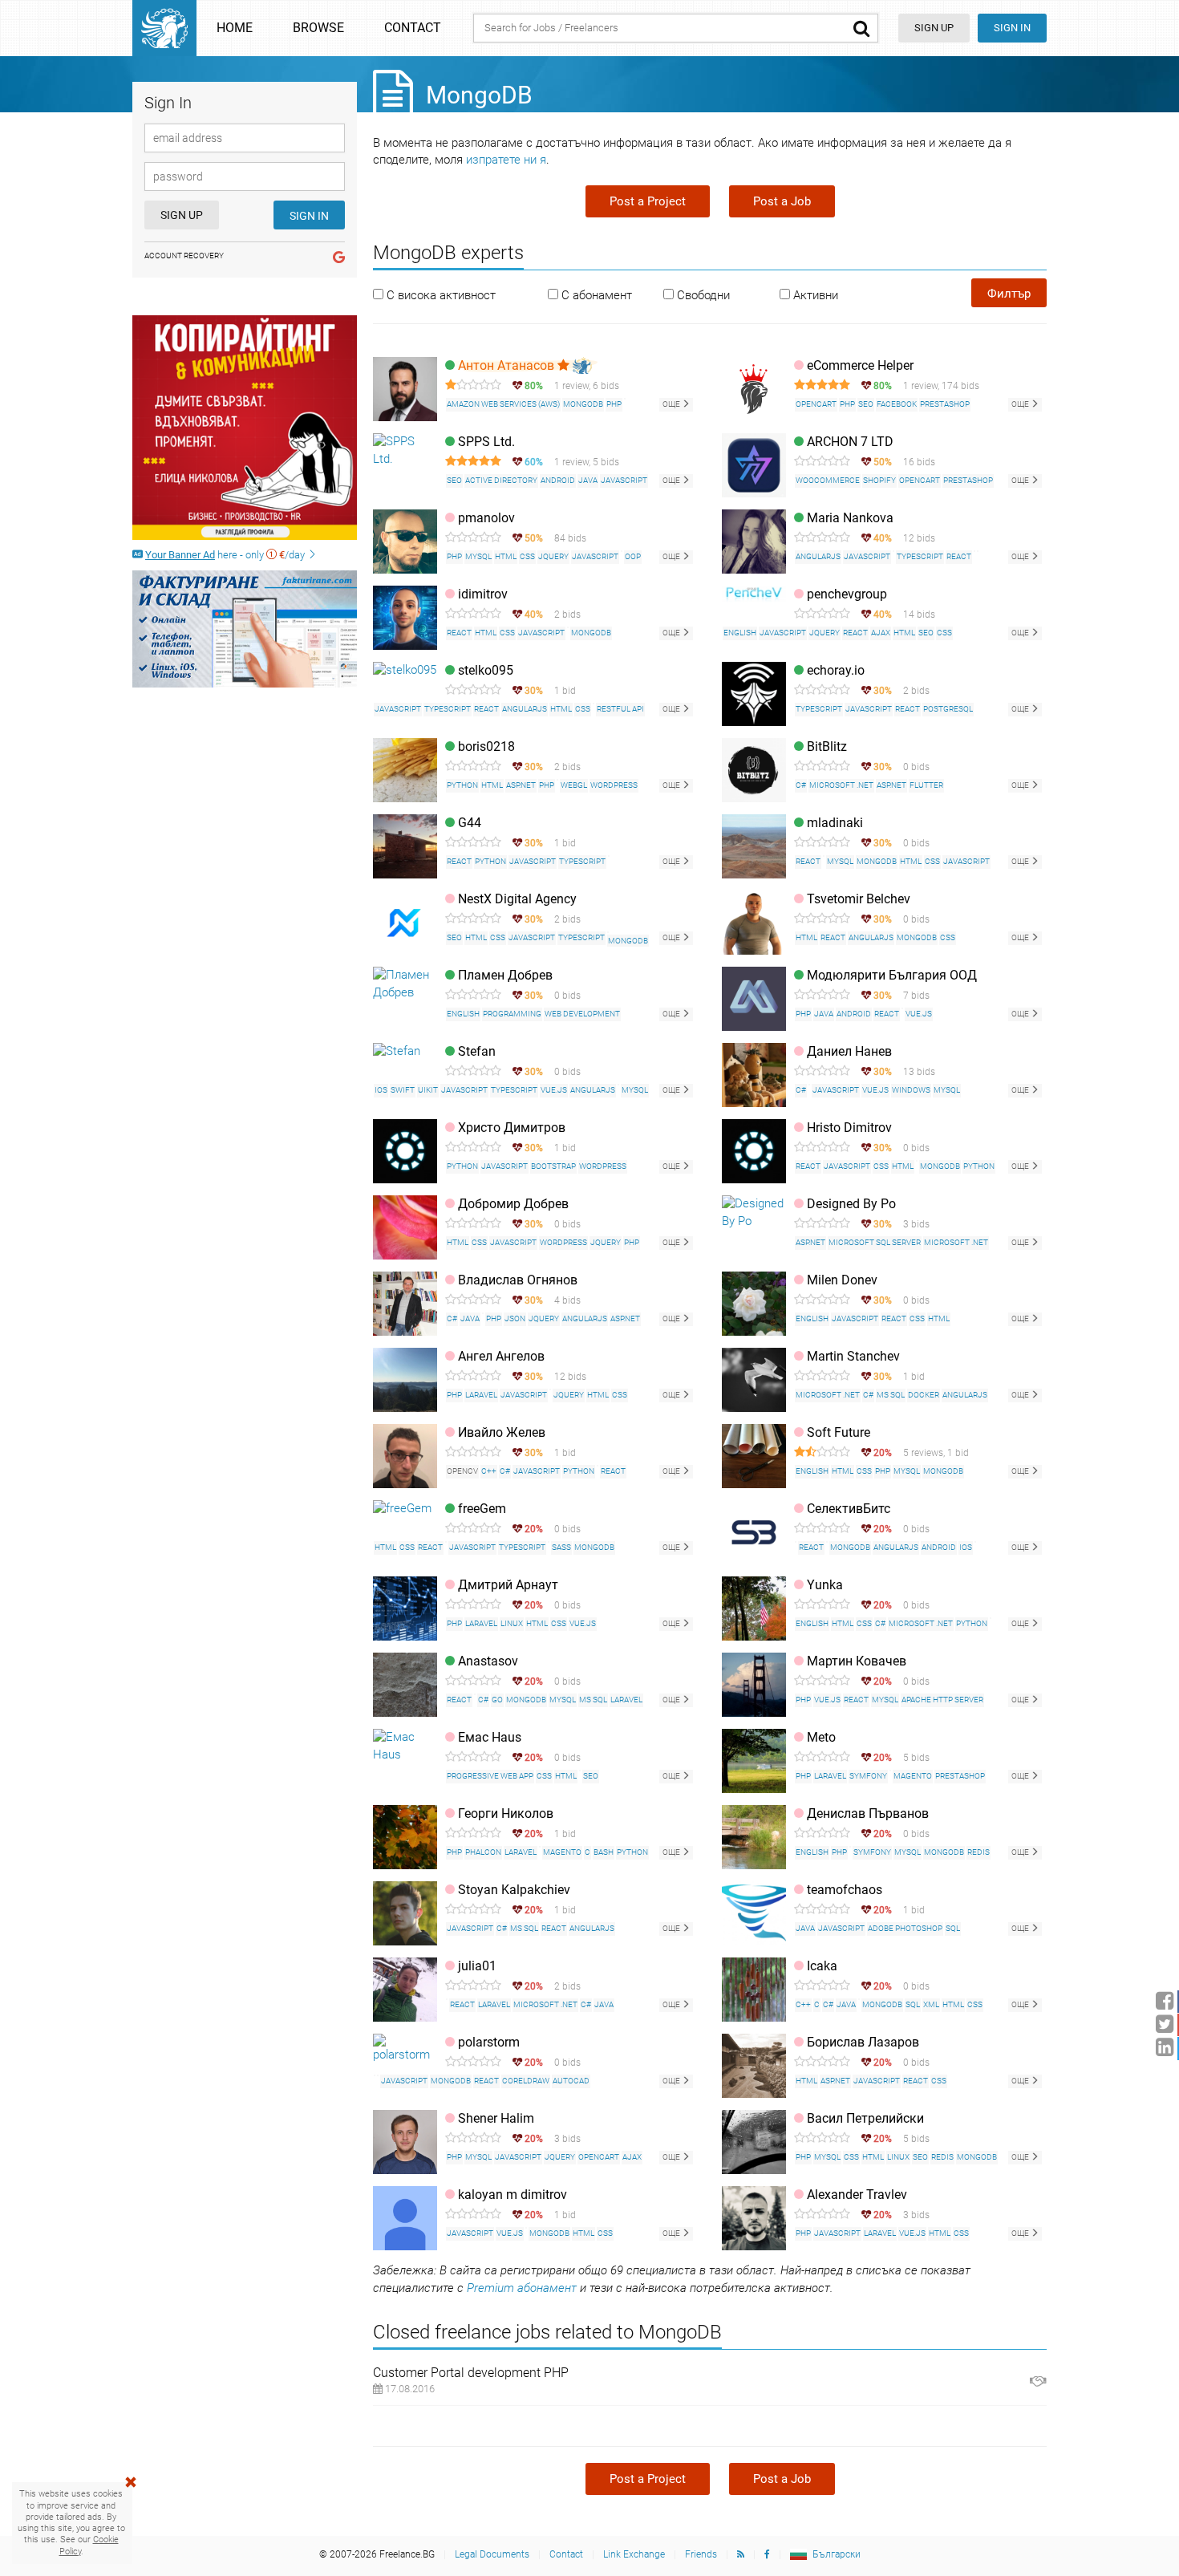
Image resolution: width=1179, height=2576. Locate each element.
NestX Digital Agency (517, 899)
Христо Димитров (512, 1128)
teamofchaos (845, 1890)
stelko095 (486, 670)
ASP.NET (521, 785)
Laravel (481, 1395)
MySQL (478, 556)
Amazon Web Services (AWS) (503, 404)
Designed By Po (851, 1204)
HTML (506, 556)
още (672, 404)
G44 (470, 823)
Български (837, 2554)
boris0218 (486, 746)
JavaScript (624, 480)
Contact (413, 28)
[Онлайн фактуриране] (245, 629)
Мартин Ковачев (857, 1661)
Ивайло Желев (502, 1432)
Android (558, 480)
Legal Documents (492, 2554)
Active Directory (501, 480)
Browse (318, 28)
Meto (821, 1737)
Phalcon (483, 1852)
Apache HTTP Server (942, 1700)
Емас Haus (490, 1737)
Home (235, 28)
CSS (527, 556)
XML (931, 2004)
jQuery (553, 556)
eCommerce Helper (860, 365)
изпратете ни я (506, 160)
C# (801, 785)
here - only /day (226, 555)
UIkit (428, 1090)
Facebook (897, 404)
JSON (515, 1318)
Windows (911, 1090)
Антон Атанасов (508, 365)
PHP (614, 404)
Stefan (477, 1051)
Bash (604, 1852)
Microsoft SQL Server (875, 1242)
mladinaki (835, 823)
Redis (978, 1852)
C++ (489, 1471)
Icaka (822, 1966)
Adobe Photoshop (905, 1928)
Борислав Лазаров (863, 2042)
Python (462, 785)
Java (588, 480)
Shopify (879, 480)
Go (497, 1700)
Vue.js (919, 1014)
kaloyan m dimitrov (513, 2195)
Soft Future (839, 1432)
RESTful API (620, 709)
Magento (913, 1776)
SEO (866, 404)
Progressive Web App (490, 1776)
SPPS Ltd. (486, 442)
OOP (633, 556)
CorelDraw (526, 2081)
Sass (561, 1547)
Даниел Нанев (849, 1051)
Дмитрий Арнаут (508, 1585)
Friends (701, 2554)
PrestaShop (945, 404)
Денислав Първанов (868, 1813)
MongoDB (583, 404)
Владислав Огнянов (518, 1280)
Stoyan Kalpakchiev (514, 1890)
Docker (924, 1395)
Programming (512, 1014)
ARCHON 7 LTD (850, 442)
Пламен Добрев (505, 975)
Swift (403, 1090)
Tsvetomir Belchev (859, 899)
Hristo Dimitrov (849, 1128)
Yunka (825, 1585)
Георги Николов (506, 1813)
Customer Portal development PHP (471, 2373)
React (959, 556)
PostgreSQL (948, 709)
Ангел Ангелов (501, 1356)
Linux (512, 1623)
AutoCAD (571, 2081)
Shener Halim (496, 2118)
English (740, 633)
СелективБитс (849, 1509)
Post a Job (782, 201)
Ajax (881, 633)
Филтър (1009, 294)
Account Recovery (184, 256)
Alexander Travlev (857, 2195)
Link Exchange (634, 2554)
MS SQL (891, 1395)
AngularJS (818, 556)
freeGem (482, 1509)
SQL (953, 1928)
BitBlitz (827, 746)
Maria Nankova (850, 518)
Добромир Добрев (513, 1204)
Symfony (868, 1776)
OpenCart (816, 404)
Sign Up (182, 215)
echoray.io (836, 670)
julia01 (477, 1966)
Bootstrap (553, 1166)
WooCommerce (828, 480)
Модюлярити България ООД (892, 975)
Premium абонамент (522, 2288)
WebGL (574, 785)
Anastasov (488, 1661)
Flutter (926, 785)
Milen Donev (842, 1280)
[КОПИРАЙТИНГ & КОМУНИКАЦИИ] (245, 428)
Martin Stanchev (853, 1356)
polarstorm (489, 2042)
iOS (381, 1090)
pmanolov (486, 518)
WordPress (614, 785)
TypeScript (920, 556)
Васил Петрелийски (865, 2118)
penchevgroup (847, 594)
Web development (582, 1014)
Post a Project (648, 201)
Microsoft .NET (841, 785)
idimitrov (483, 594)
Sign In (1012, 28)
